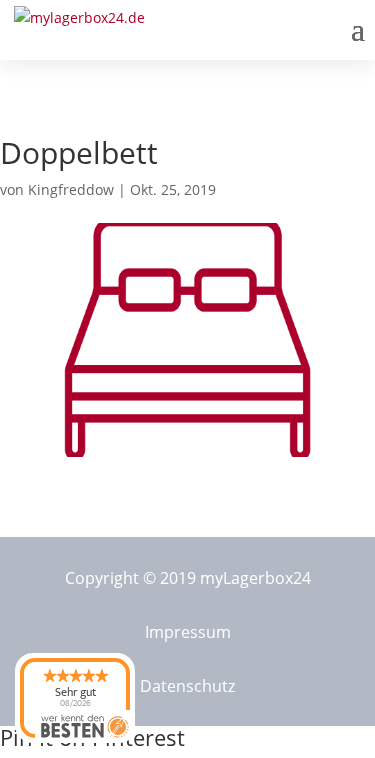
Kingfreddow (71, 189)
